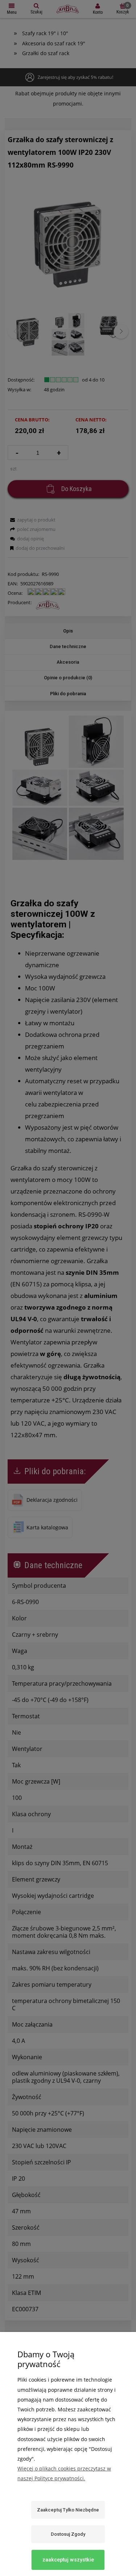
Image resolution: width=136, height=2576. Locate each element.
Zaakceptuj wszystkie (68, 2560)
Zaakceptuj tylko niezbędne (68, 2510)
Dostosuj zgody (68, 2534)
